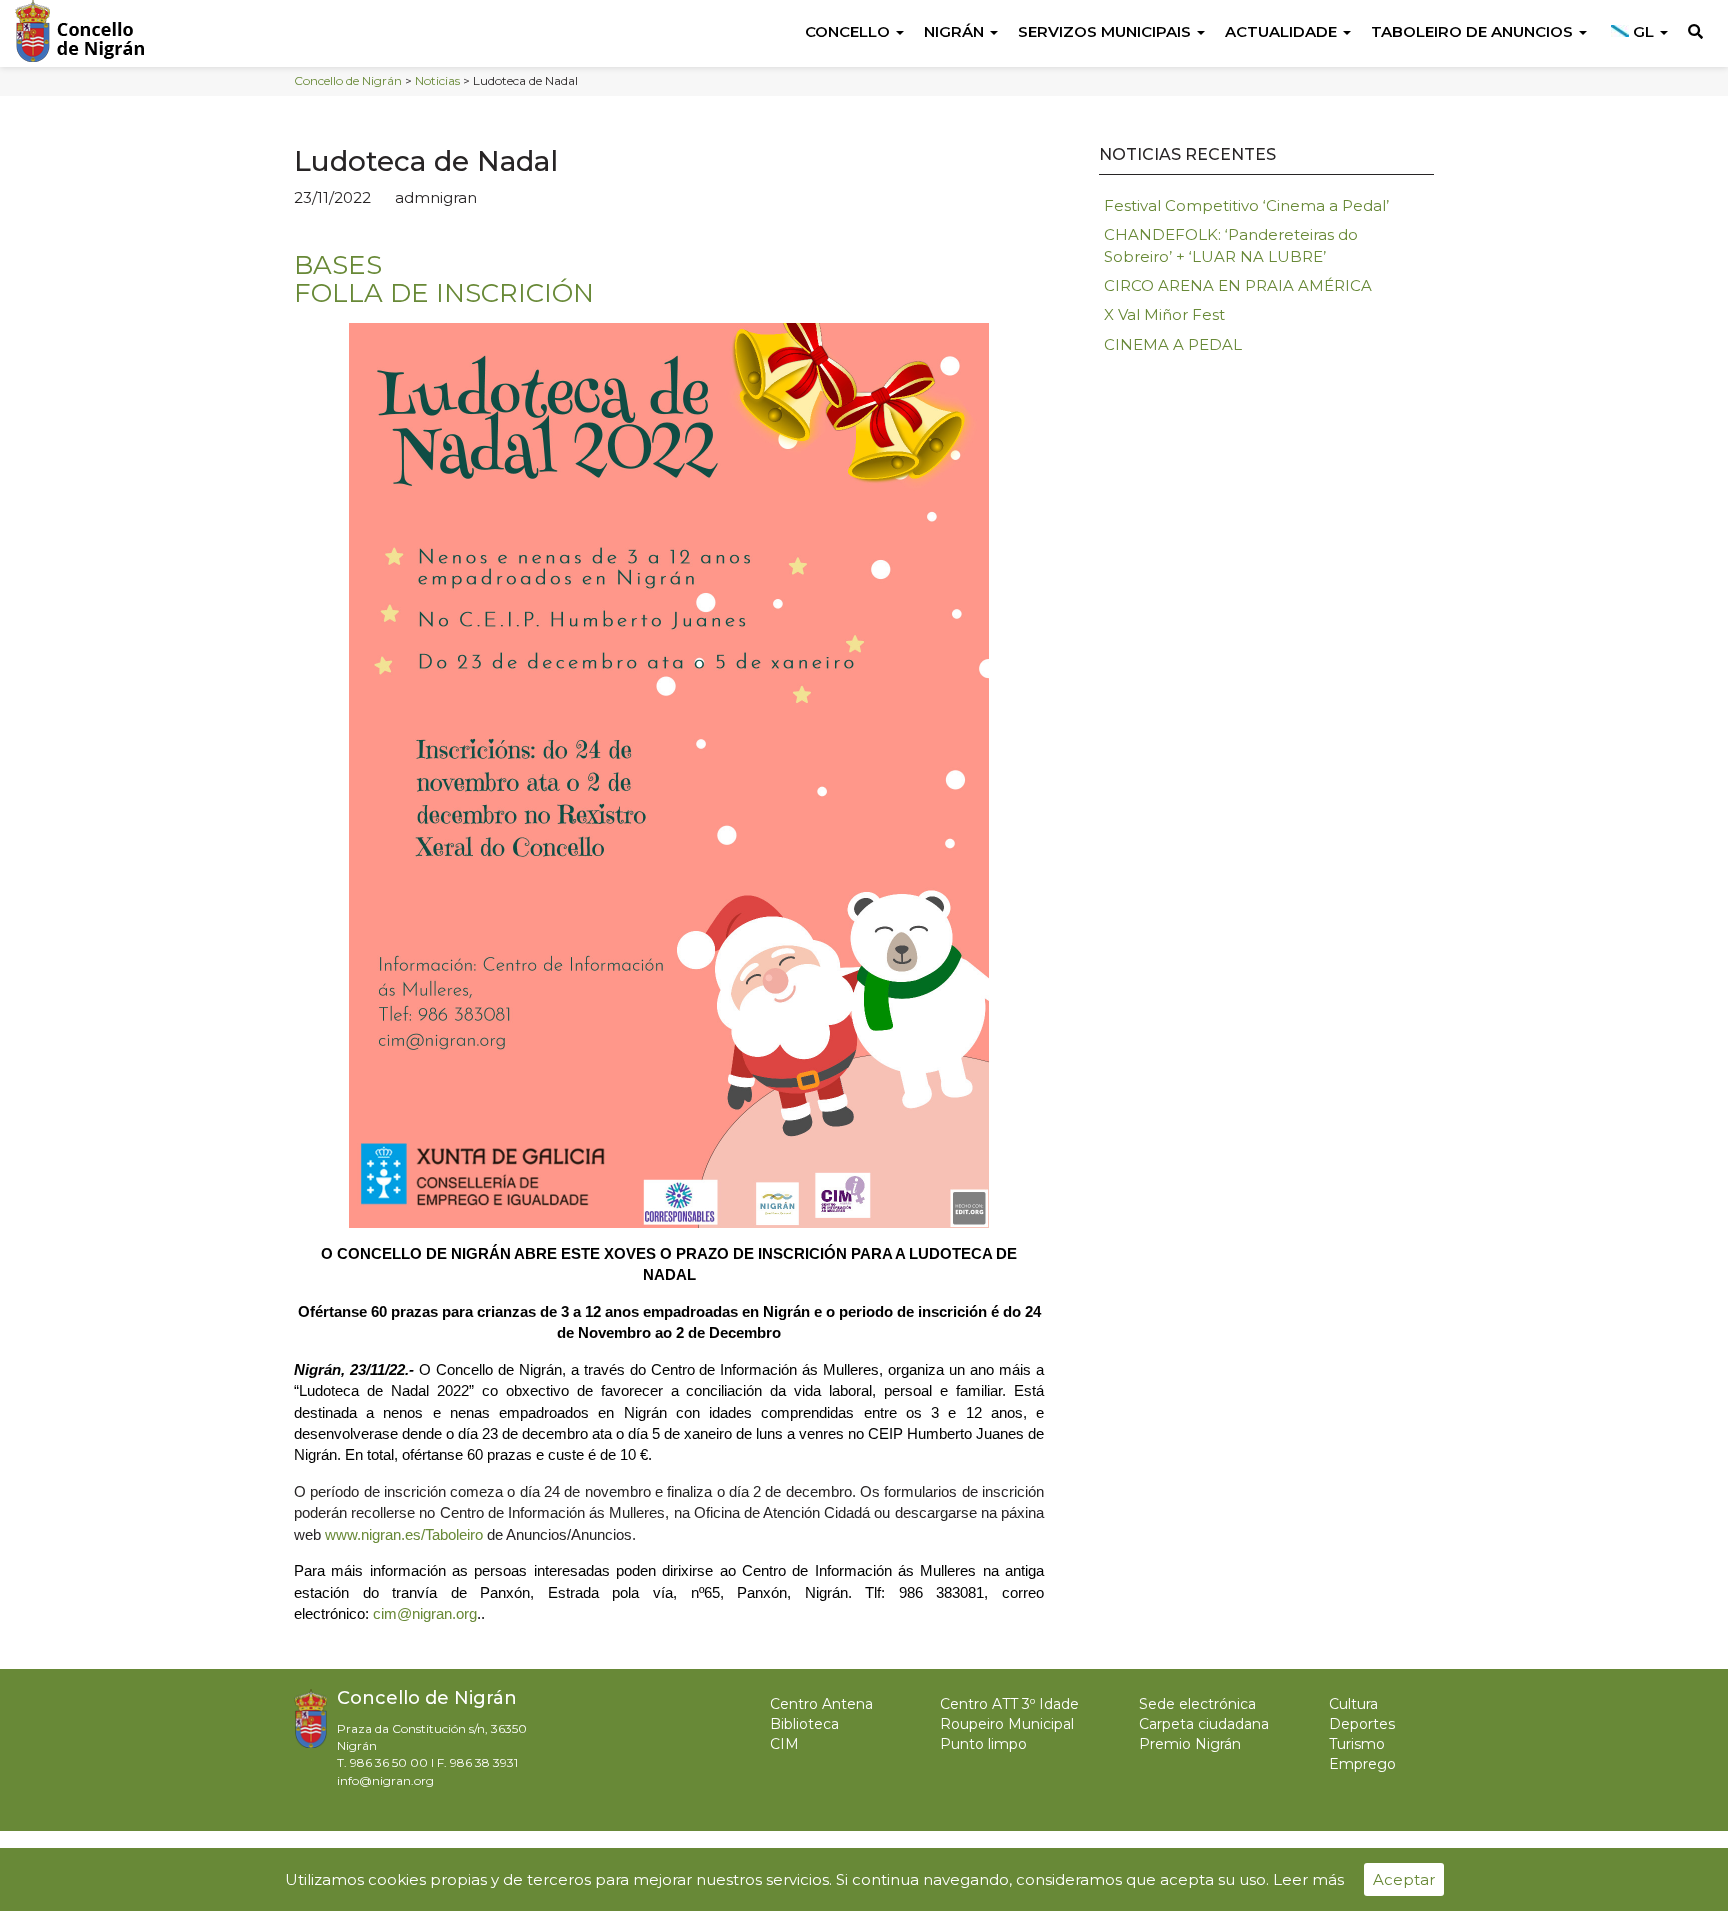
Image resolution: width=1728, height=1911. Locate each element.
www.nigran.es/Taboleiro (404, 1534)
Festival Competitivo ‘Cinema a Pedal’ (1246, 205)
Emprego (1362, 1764)
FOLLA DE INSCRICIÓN (444, 293)
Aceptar (1404, 1879)
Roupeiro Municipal (1007, 1724)
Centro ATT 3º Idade (1009, 1704)
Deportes (1362, 1724)
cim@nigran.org (425, 1613)
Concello (849, 31)
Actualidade (1283, 31)
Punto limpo (983, 1744)
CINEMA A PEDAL (1173, 344)
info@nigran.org (385, 1780)
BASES (338, 265)
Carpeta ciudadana (1204, 1724)
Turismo (1357, 1744)
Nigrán (956, 31)
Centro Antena (821, 1704)
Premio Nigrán (1190, 1744)
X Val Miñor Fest (1164, 314)
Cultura (1353, 1704)
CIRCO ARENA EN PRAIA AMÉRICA (1238, 285)
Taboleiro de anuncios (1474, 31)
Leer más (1308, 1879)
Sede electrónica (1197, 1704)
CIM (784, 1744)
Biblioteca (804, 1724)
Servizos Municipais (1106, 31)
